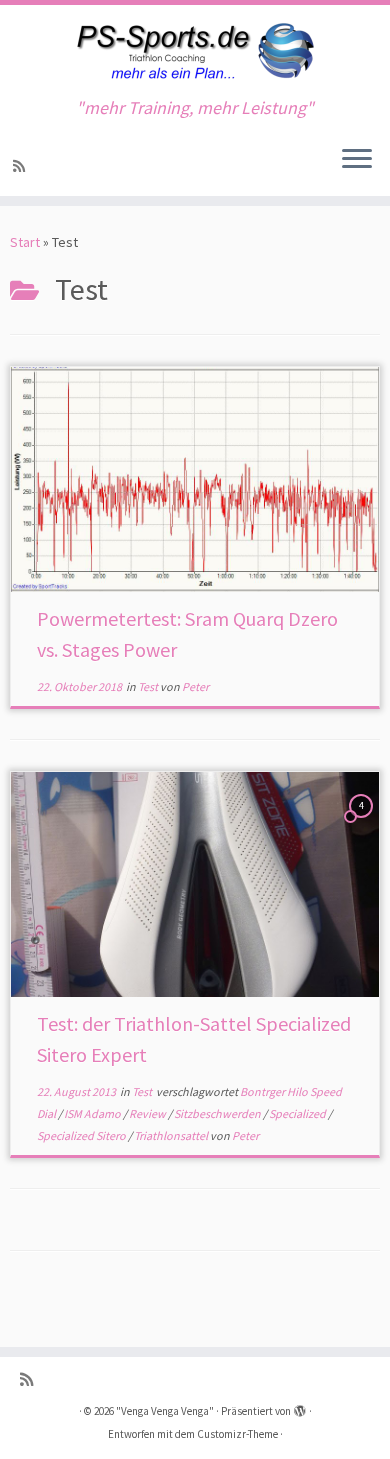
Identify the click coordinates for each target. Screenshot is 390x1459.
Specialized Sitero (82, 1135)
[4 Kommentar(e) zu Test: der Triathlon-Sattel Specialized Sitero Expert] (363, 824)
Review (148, 1113)
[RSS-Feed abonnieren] (22, 166)
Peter (195, 686)
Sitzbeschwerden (218, 1113)
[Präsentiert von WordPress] (300, 1407)
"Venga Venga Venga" (165, 1411)
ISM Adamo (93, 1113)
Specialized (298, 1113)
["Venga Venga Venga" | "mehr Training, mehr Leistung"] (195, 51)
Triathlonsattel (172, 1135)
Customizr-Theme (237, 1434)
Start (25, 242)
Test (149, 686)
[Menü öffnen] (357, 160)
